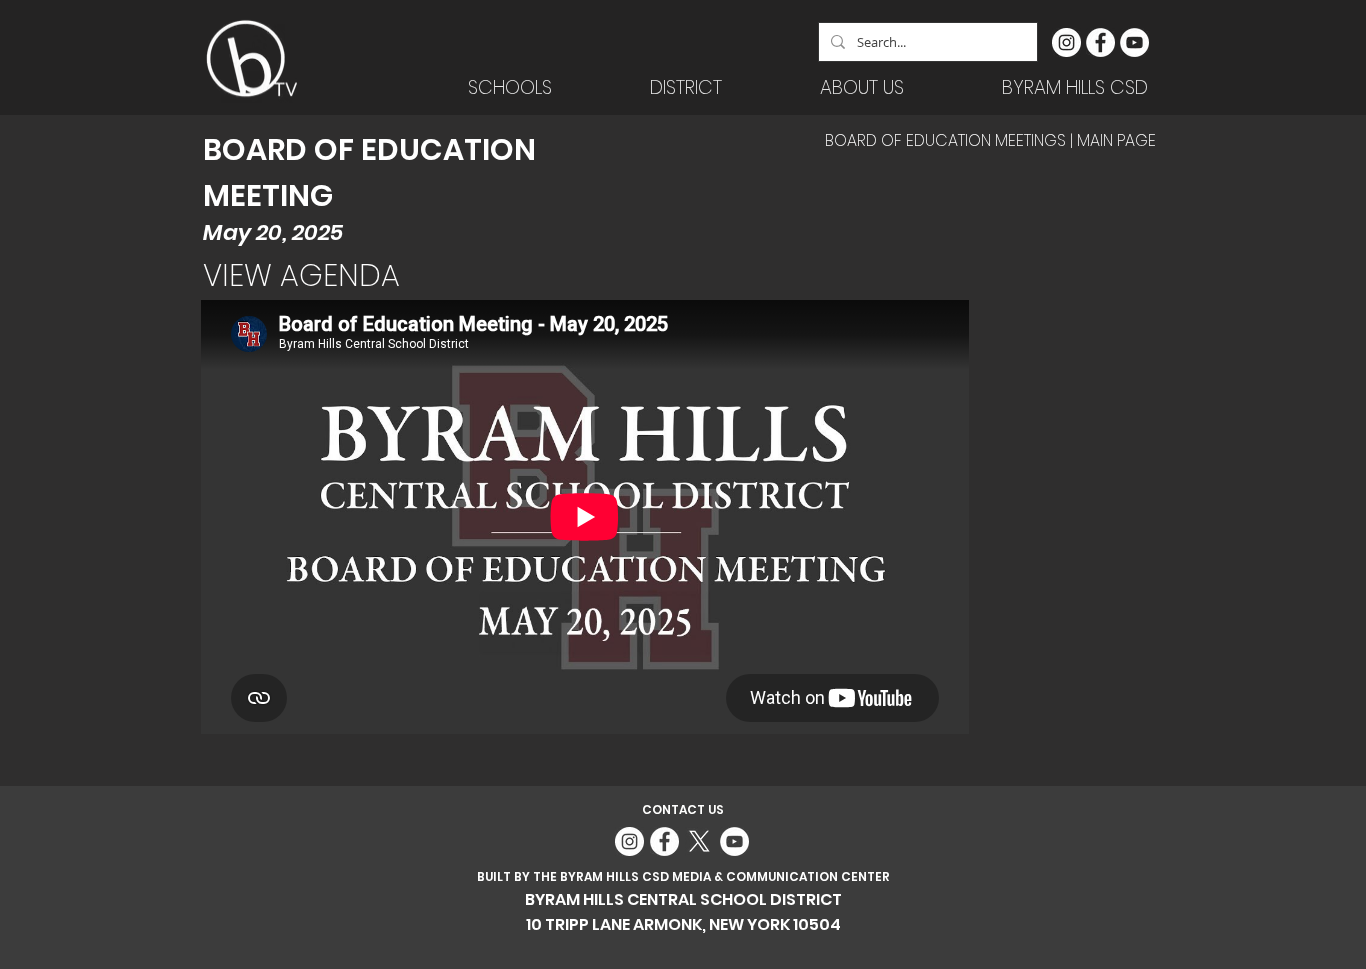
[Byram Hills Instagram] (1066, 42)
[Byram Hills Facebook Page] (1100, 42)
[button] (686, 87)
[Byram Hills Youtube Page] (1134, 42)
